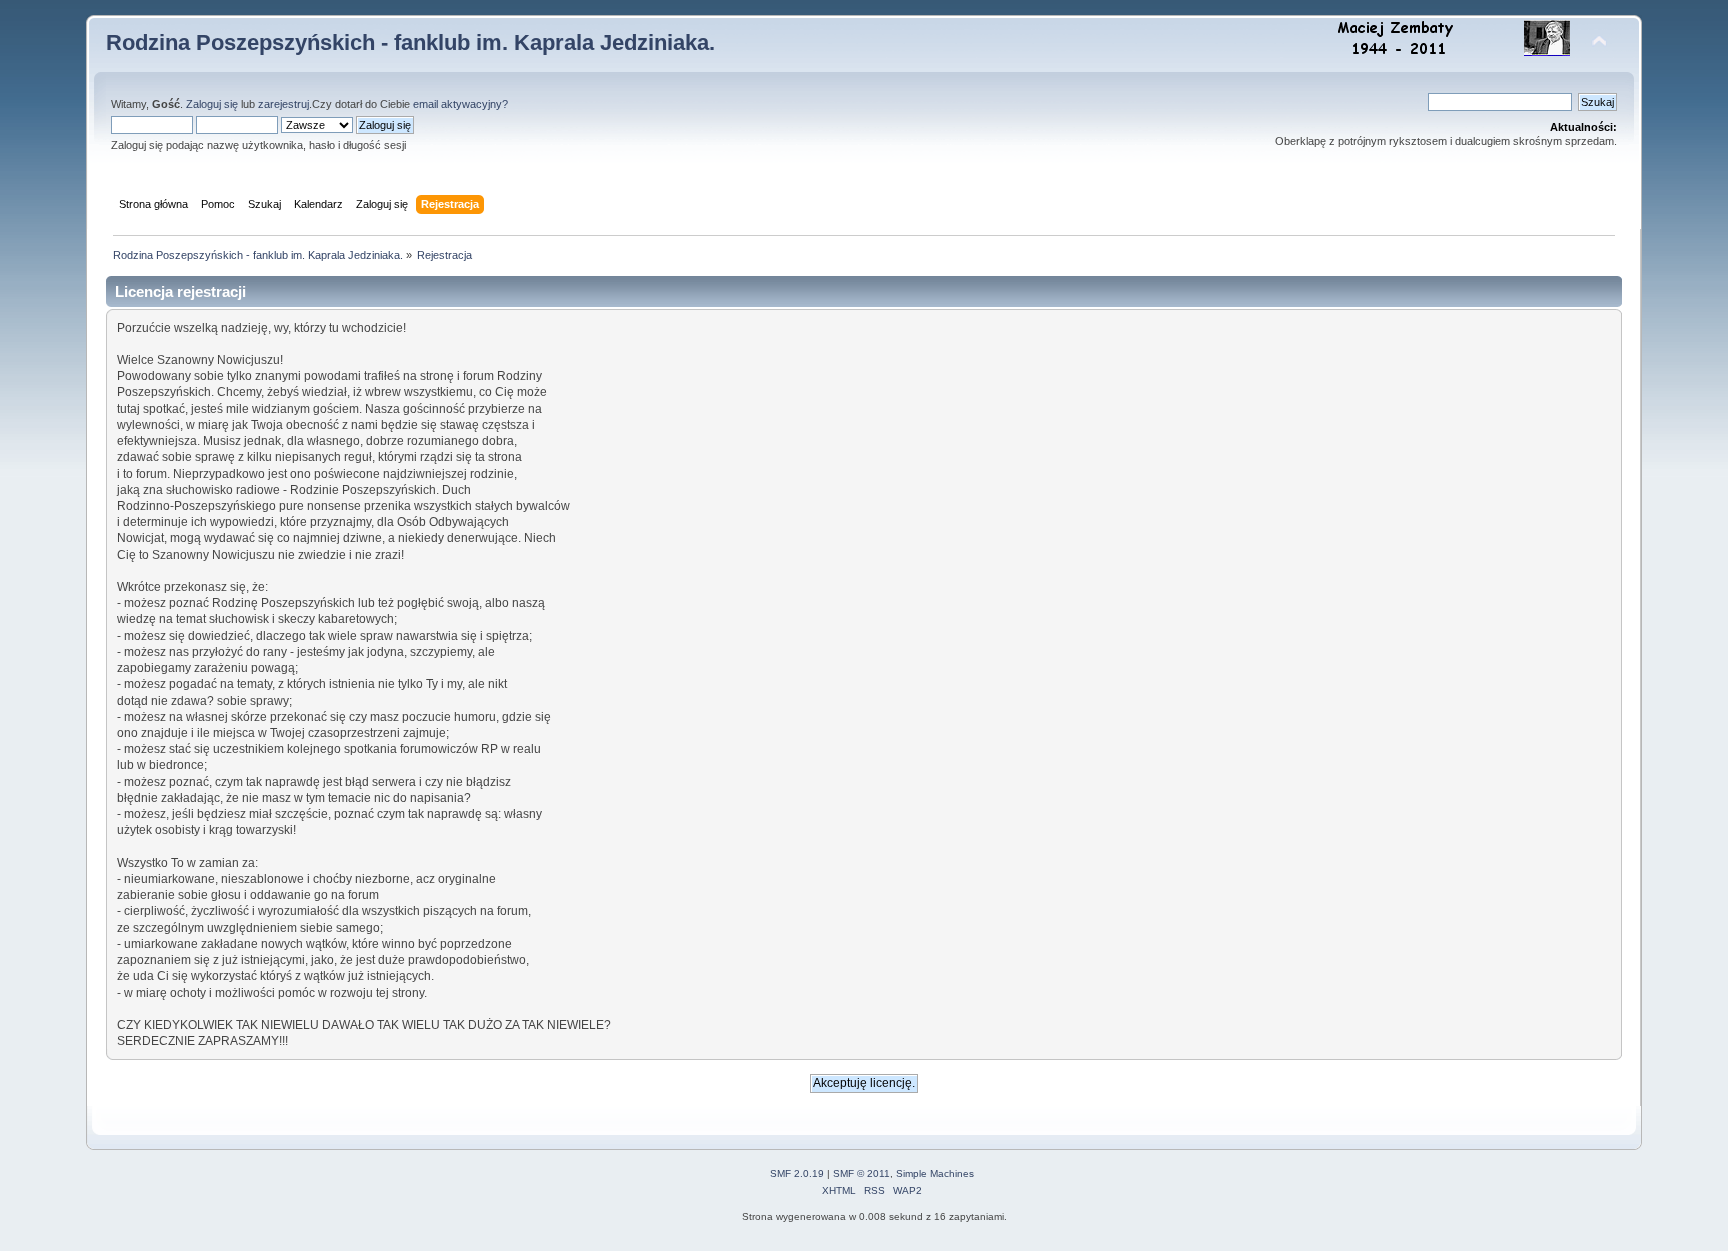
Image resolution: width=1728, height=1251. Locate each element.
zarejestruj (283, 104)
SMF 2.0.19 (797, 1173)
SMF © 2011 (861, 1173)
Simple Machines (935, 1173)
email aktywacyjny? (460, 104)
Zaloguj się (212, 104)
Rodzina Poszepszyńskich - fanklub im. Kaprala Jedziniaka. (410, 42)
